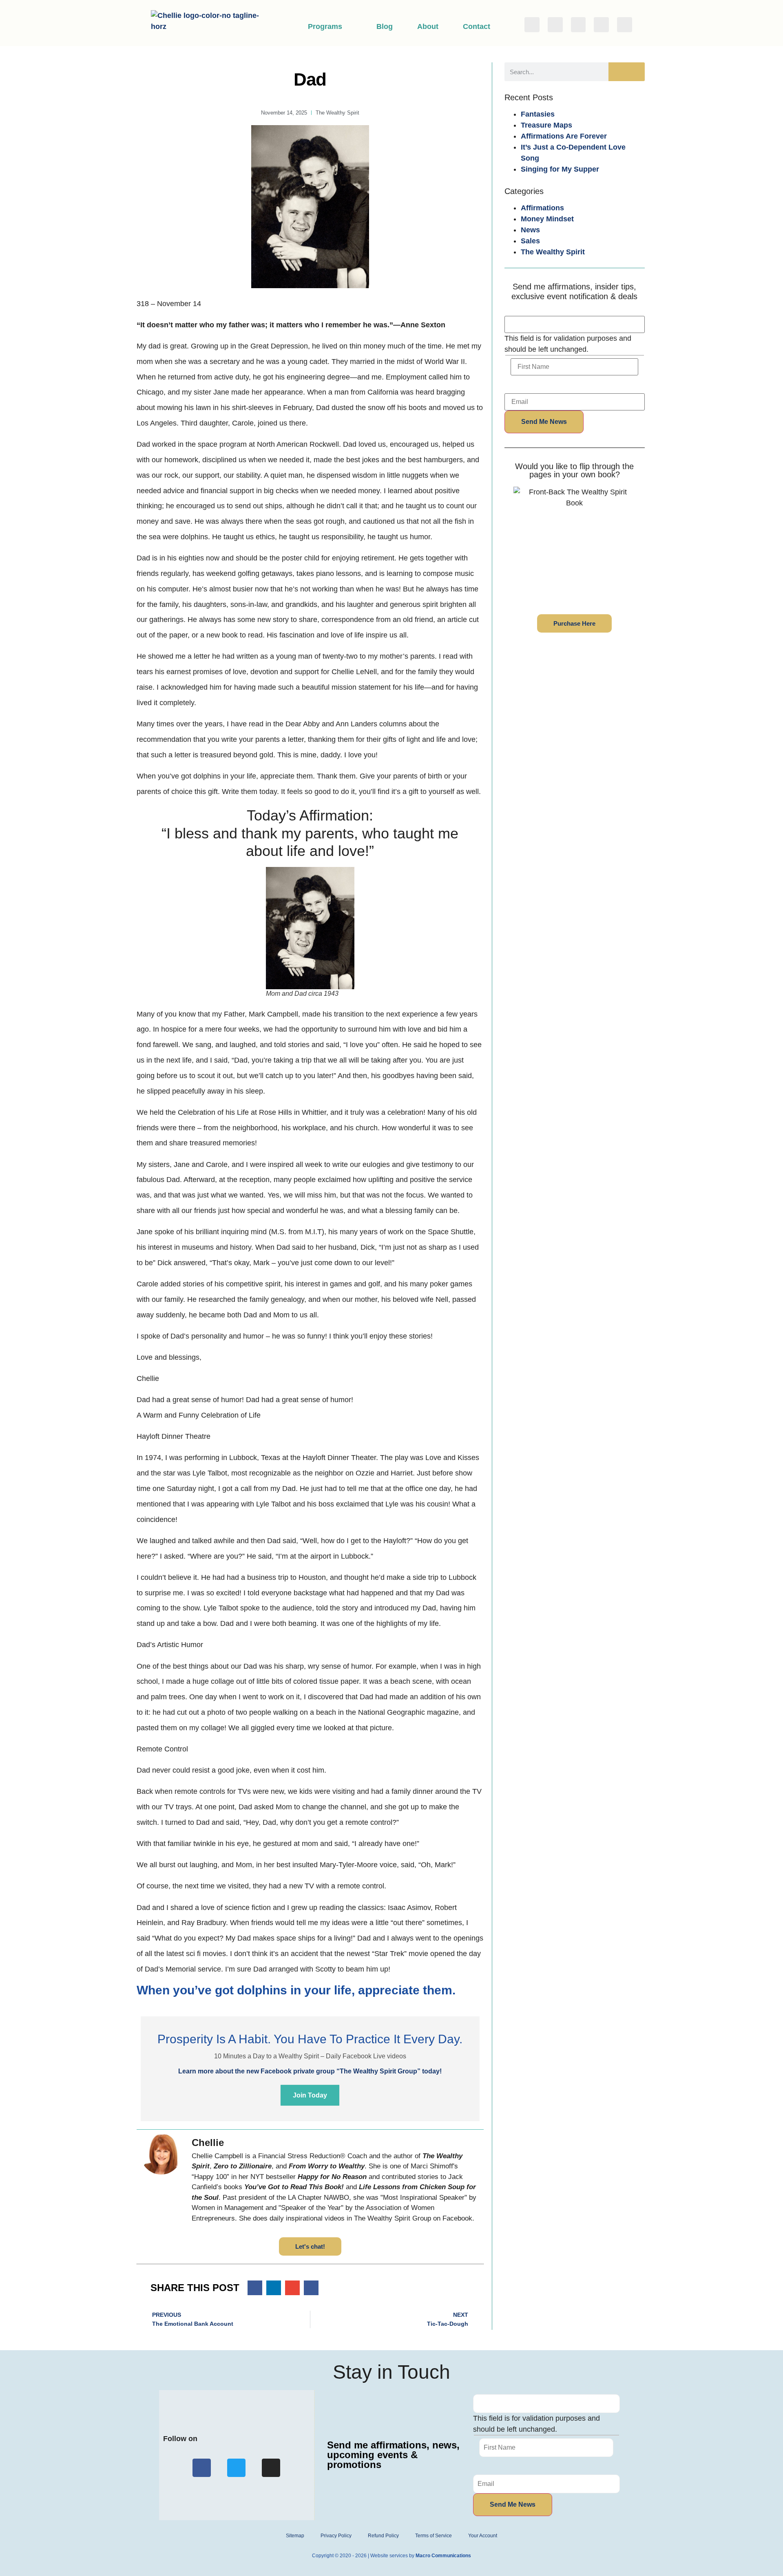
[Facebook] (532, 25)
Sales (530, 241)
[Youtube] (625, 25)
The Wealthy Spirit (553, 252)
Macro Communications (443, 2556)
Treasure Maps (546, 125)
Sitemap (295, 2536)
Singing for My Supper (560, 169)
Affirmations (542, 208)
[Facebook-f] (202, 2468)
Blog (385, 26)
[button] (255, 2288)
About (428, 26)
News (530, 230)
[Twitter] (555, 25)
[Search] (627, 72)
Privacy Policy (336, 2536)
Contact (477, 26)
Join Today (310, 2095)
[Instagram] (578, 25)
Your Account (483, 2536)
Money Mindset (547, 219)
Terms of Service (434, 2536)
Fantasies (538, 114)
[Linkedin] (601, 25)
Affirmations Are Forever (564, 136)
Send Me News (544, 422)
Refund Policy (383, 2536)
